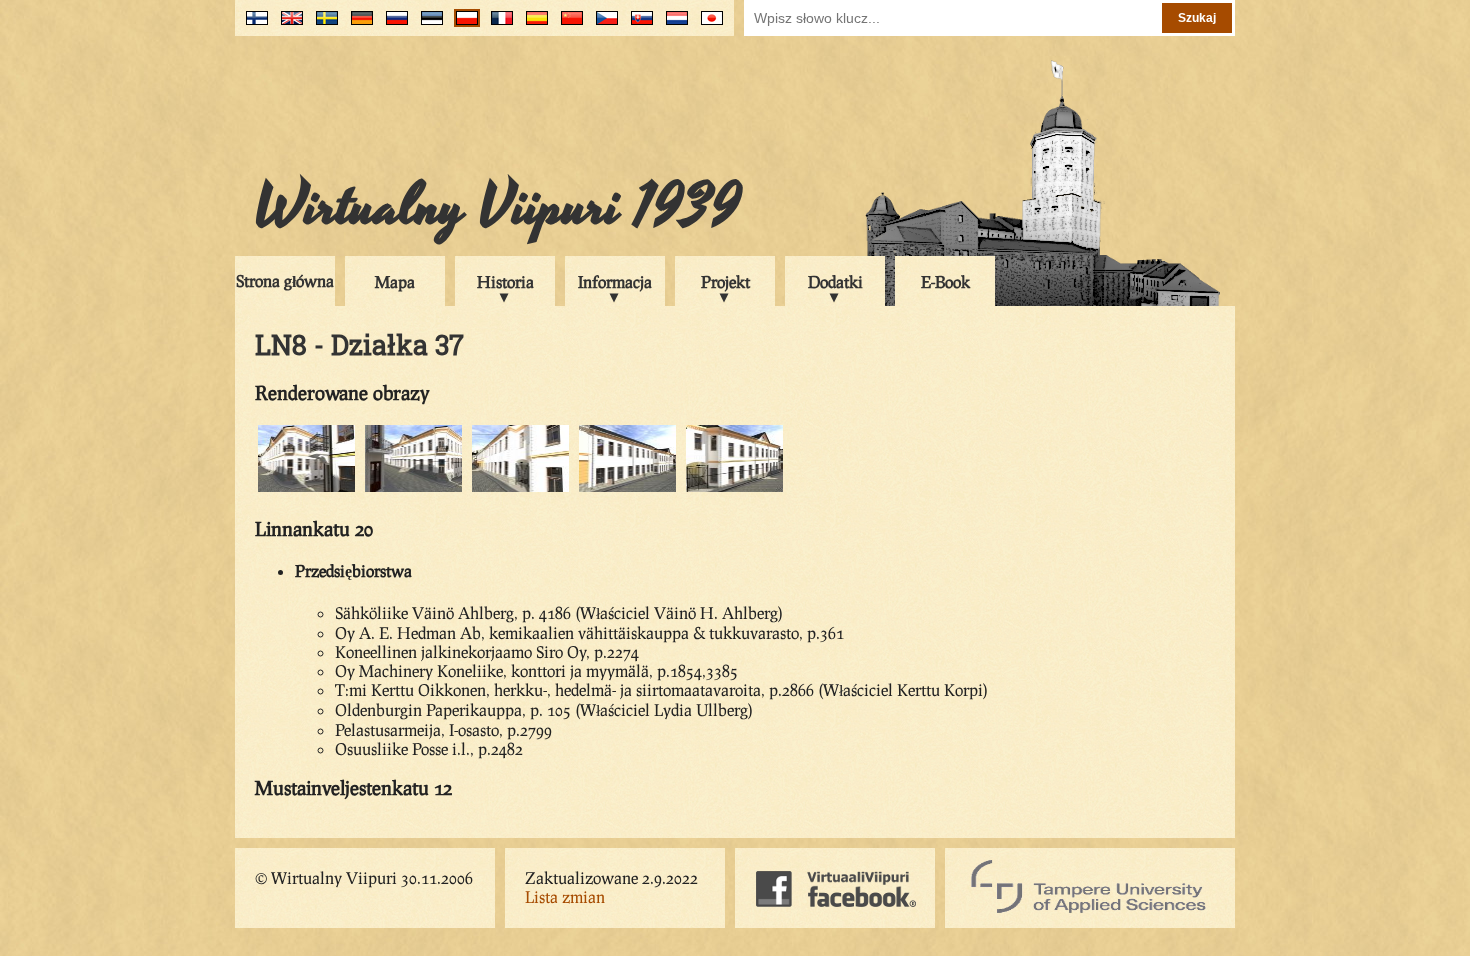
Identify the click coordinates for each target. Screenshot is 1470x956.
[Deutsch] (357, 25)
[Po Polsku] (462, 25)
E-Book (945, 281)
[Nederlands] (672, 25)
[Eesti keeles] (427, 25)
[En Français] (497, 25)
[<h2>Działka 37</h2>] (306, 488)
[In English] (287, 25)
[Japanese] (707, 25)
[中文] (567, 25)
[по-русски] (392, 25)
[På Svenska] (322, 25)
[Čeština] (602, 25)
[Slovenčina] (637, 25)
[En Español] (532, 25)
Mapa (395, 281)
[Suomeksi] (252, 25)
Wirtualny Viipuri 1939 (498, 207)
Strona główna (285, 280)
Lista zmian (565, 896)
